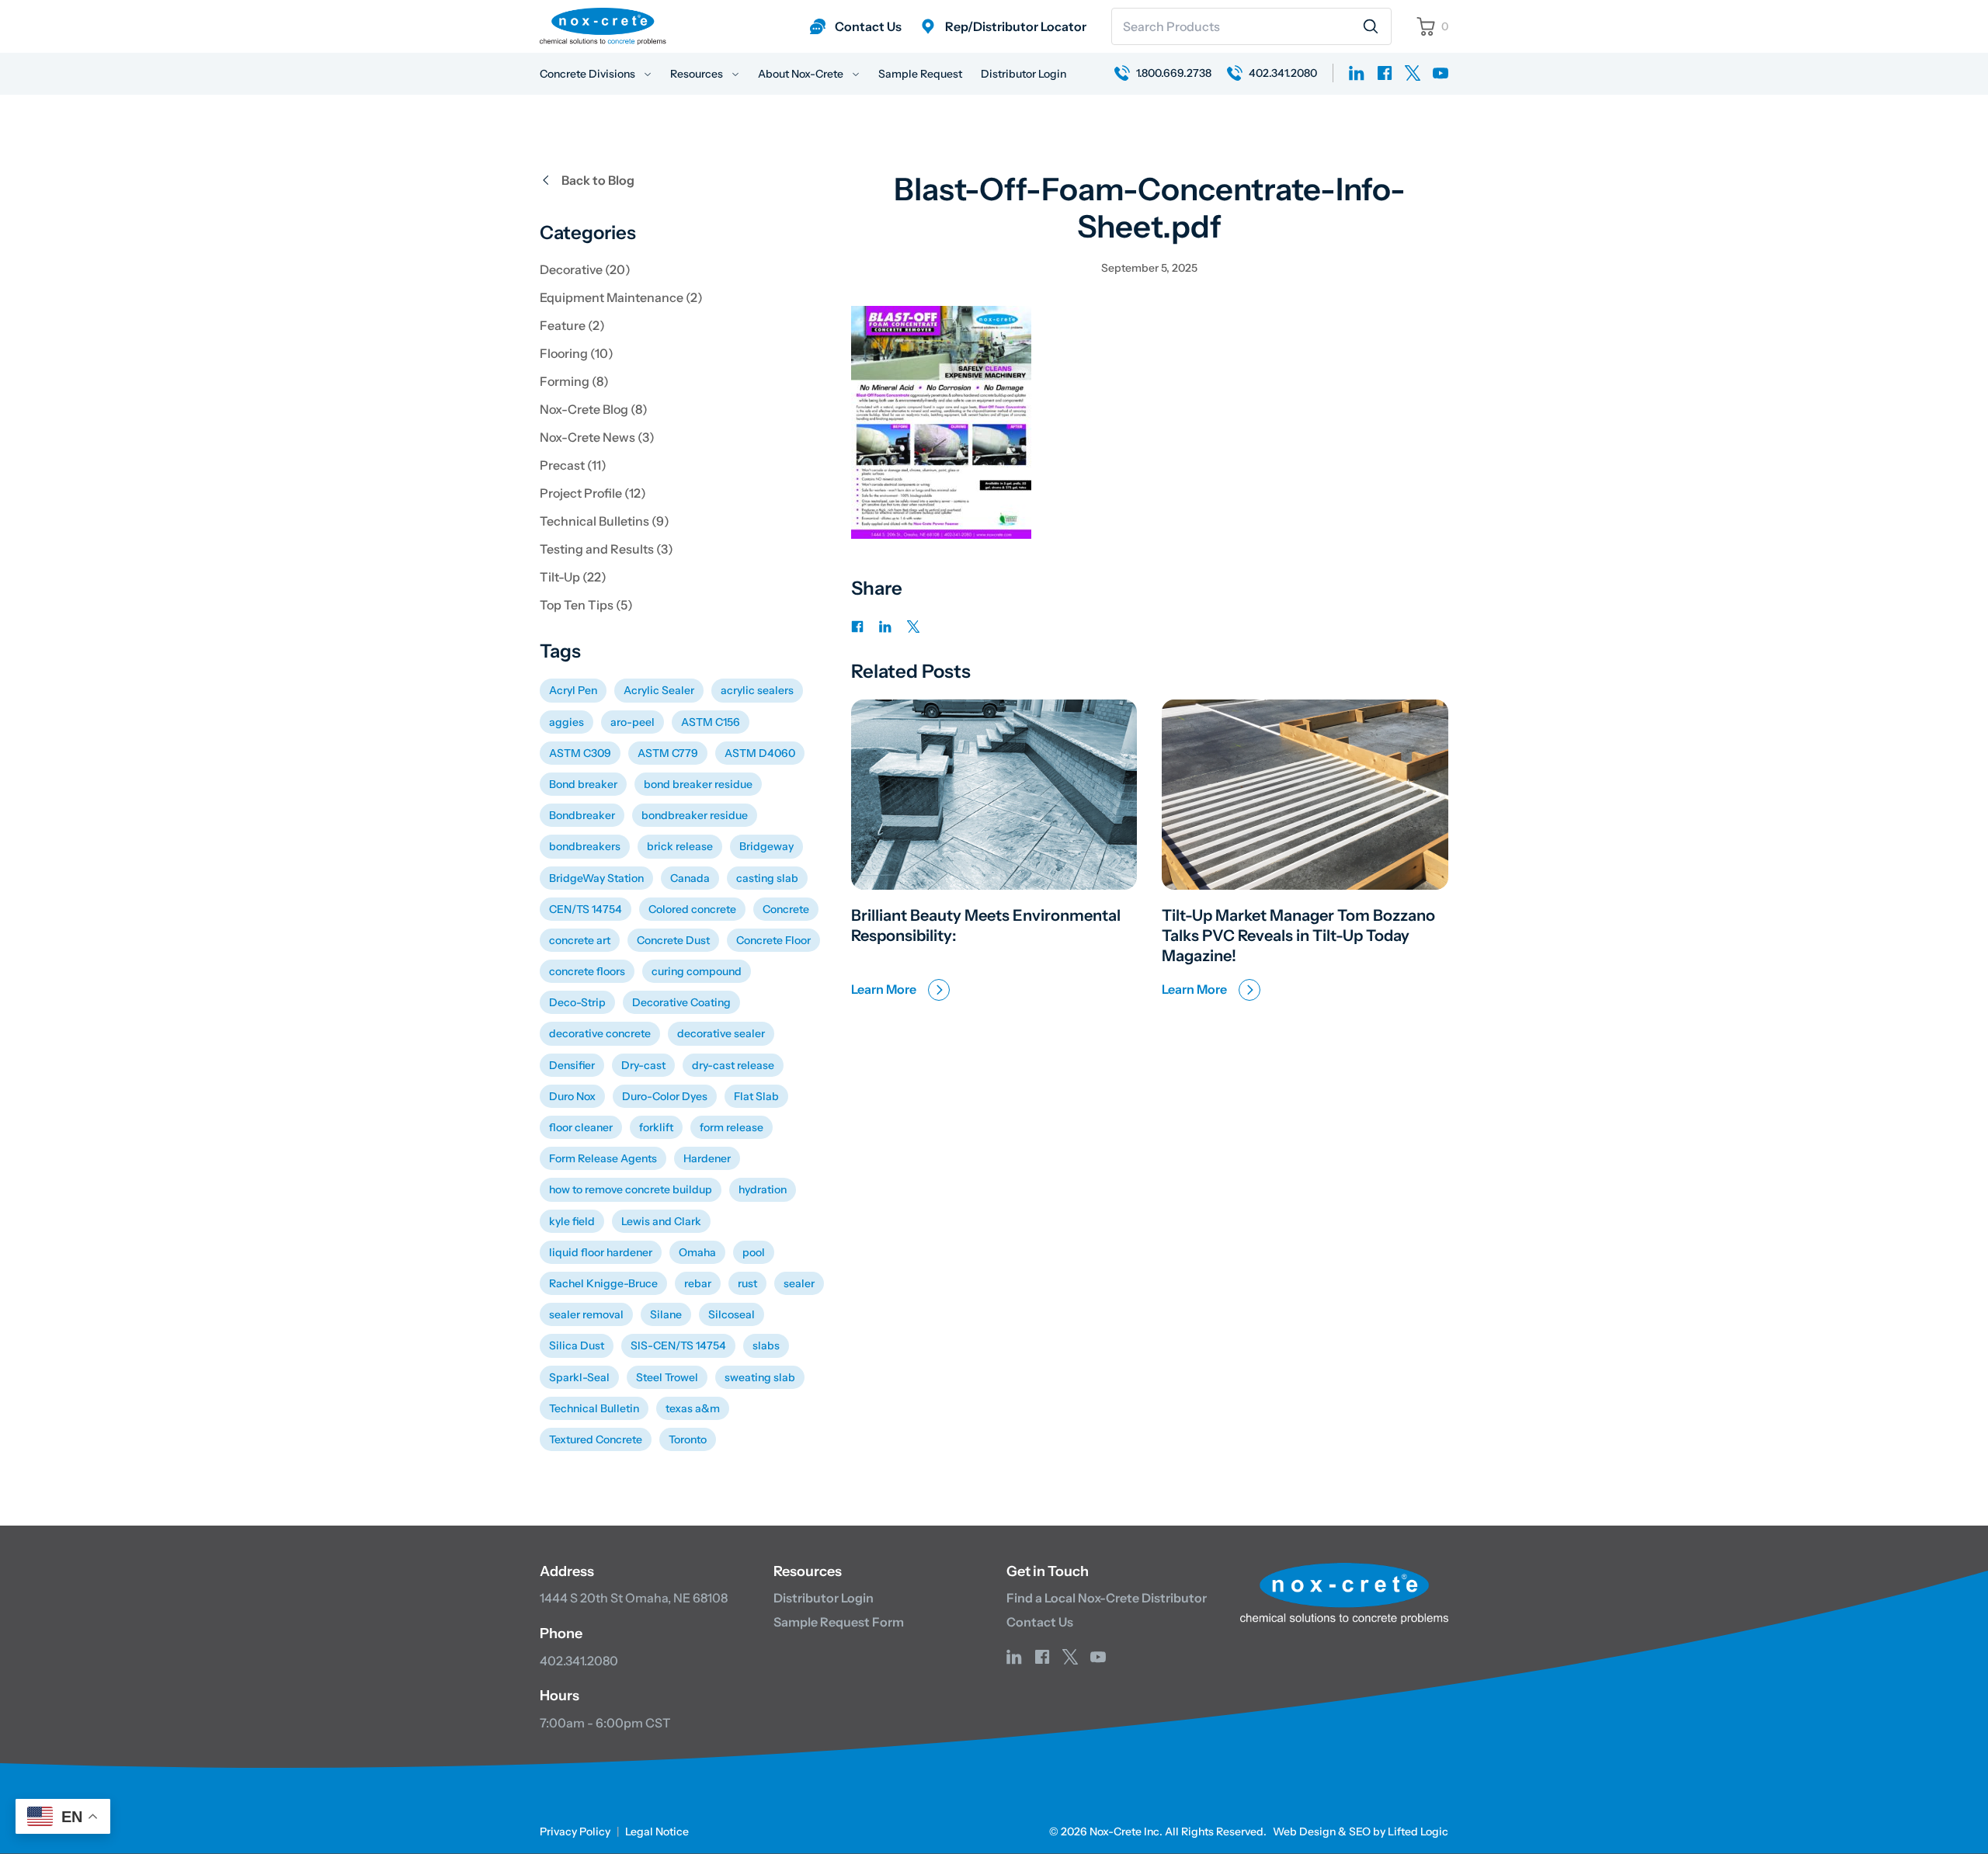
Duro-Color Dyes (665, 1096)
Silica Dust (577, 1345)
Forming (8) (574, 381)
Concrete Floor (773, 940)
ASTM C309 (580, 753)
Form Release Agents (603, 1158)
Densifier (572, 1065)
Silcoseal (732, 1314)
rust (747, 1283)
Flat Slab (756, 1096)
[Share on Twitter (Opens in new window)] (913, 625)
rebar (698, 1283)
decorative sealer (721, 1033)
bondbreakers (585, 846)
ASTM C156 (711, 722)
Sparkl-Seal (579, 1377)
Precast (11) (573, 465)
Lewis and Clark (661, 1221)
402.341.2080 (579, 1661)
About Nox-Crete (802, 74)
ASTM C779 (668, 753)
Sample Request (920, 74)
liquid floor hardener (601, 1252)
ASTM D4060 (760, 753)
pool (754, 1252)
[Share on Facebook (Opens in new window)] (857, 625)
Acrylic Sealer (659, 690)
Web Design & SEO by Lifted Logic (1361, 1831)
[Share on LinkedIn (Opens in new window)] (885, 625)
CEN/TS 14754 (586, 909)
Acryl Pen (573, 690)
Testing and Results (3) (606, 549)
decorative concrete (600, 1033)
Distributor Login (1024, 74)
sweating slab (760, 1377)
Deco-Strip (577, 1002)
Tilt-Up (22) (573, 577)
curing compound (697, 971)
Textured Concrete (596, 1439)
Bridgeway (766, 846)
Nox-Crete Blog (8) (594, 409)
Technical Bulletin (594, 1408)
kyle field (572, 1221)
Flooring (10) (577, 353)
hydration (763, 1189)
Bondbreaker (582, 815)
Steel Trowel (667, 1377)
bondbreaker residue (695, 815)
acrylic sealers (757, 690)
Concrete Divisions (589, 74)
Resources (698, 74)
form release (732, 1127)
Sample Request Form (839, 1622)
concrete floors (587, 971)
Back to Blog (598, 180)
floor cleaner (581, 1127)
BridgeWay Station (596, 878)
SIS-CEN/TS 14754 (678, 1345)
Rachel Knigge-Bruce (603, 1283)
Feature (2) (572, 325)
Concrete (786, 909)
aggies (567, 722)
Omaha (697, 1252)
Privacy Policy (575, 1831)
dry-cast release (733, 1065)
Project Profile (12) (593, 493)
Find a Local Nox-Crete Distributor (1107, 1598)
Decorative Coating (681, 1002)
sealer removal (586, 1314)
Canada (690, 878)
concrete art (580, 940)
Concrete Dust (673, 940)
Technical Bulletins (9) (605, 521)
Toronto (688, 1439)
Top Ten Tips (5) (586, 605)
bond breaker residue (698, 784)
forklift (656, 1127)
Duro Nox (572, 1096)
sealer (799, 1283)
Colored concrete (692, 909)
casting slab (767, 878)
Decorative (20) (585, 269)
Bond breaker (583, 784)
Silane (666, 1314)
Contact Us (1040, 1622)
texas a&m (693, 1408)
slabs (766, 1345)
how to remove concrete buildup (631, 1189)
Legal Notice (657, 1831)
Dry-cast (643, 1065)
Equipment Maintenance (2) (621, 297)
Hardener (707, 1158)
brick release (680, 846)
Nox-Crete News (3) (597, 437)
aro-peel (633, 722)
